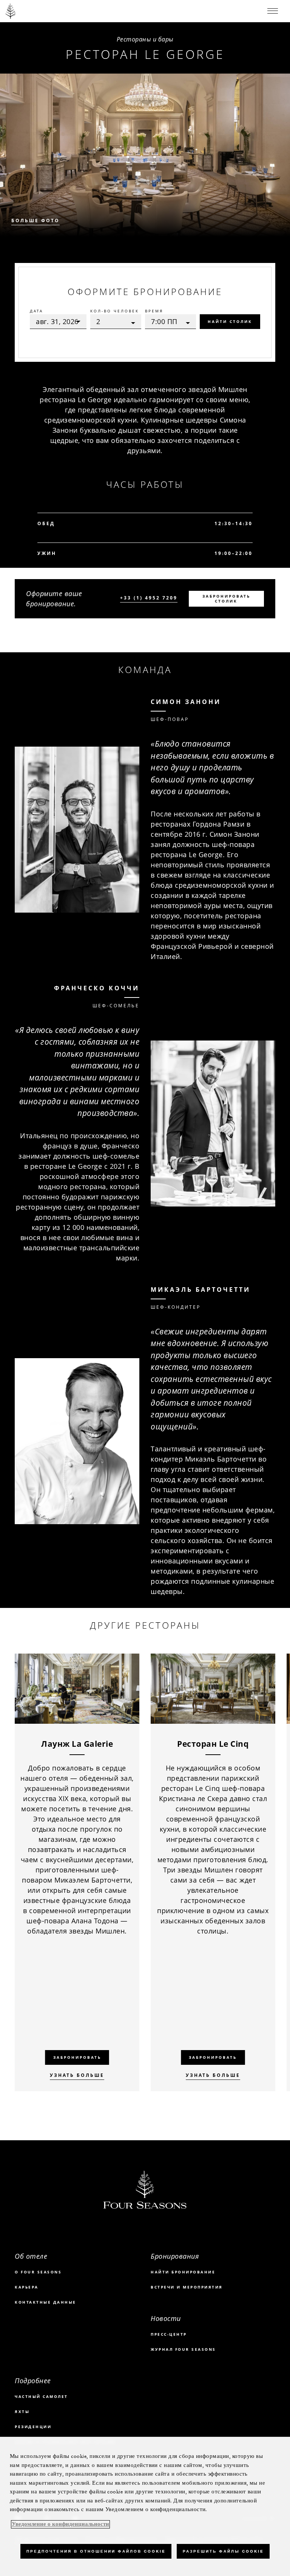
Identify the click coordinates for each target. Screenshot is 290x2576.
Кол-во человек (115, 311)
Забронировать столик (226, 599)
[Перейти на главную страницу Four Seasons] (11, 11)
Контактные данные (46, 2302)
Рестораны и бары (145, 39)
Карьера (27, 2287)
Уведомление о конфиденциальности (60, 2524)
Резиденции (33, 2427)
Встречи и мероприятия (187, 2287)
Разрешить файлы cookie (223, 2551)
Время (154, 311)
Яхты (22, 2412)
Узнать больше (77, 2075)
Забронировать (77, 2057)
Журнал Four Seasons (183, 2349)
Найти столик (230, 321)
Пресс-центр (169, 2334)
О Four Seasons (38, 2272)
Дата (36, 311)
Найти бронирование (183, 2272)
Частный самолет (41, 2396)
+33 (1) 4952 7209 (149, 598)
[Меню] (273, 11)
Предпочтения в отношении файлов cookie (96, 2551)
